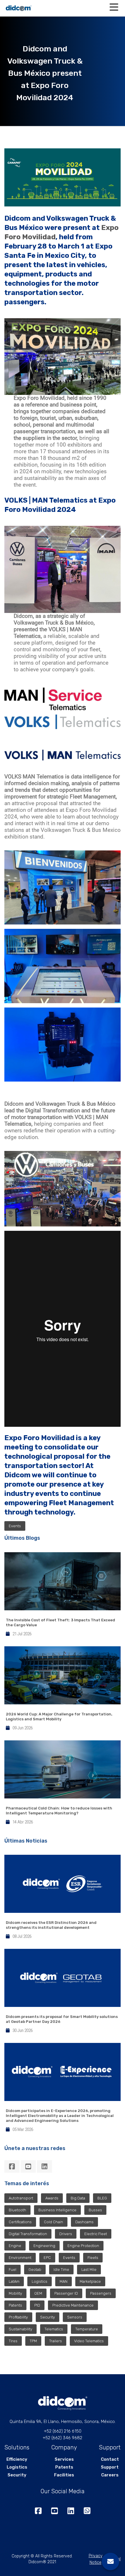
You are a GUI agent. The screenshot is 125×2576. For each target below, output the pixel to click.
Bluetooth (17, 2210)
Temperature (87, 2329)
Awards (52, 2198)
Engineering (44, 2246)
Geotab (35, 2270)
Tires (13, 2341)
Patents (15, 2305)
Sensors (75, 2317)
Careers (110, 2475)
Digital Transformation (28, 2234)
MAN (64, 2281)
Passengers (101, 2293)
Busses (95, 2210)
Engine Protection (83, 2246)
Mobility (15, 2293)
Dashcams (84, 2222)
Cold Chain (53, 2222)
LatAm (14, 2281)
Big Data (78, 2198)
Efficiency (17, 2459)
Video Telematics (89, 2341)
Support (110, 2467)
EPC (47, 2258)
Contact (110, 2459)
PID (37, 2305)
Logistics (40, 2281)
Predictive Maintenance (73, 2305)
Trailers (56, 2341)
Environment (20, 2258)
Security (48, 2317)
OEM (38, 2293)
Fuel (12, 2270)
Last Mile (89, 2270)
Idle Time (61, 2270)
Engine (15, 2246)
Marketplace (90, 2281)
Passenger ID (66, 2293)
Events (15, 1526)
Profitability (18, 2317)
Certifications (20, 2222)
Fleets (93, 2258)
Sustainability (20, 2329)
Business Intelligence (57, 2210)
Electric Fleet (96, 2234)
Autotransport (21, 2198)
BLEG (102, 2198)
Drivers (66, 2234)
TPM (33, 2341)
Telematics (54, 2329)
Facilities (64, 2475)
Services (64, 2459)
